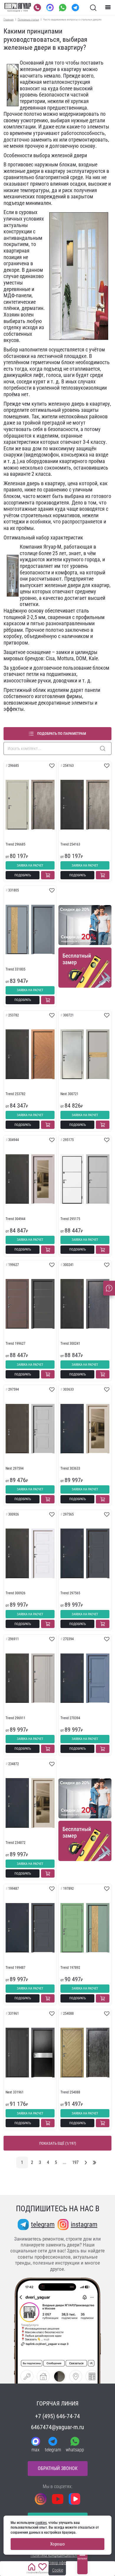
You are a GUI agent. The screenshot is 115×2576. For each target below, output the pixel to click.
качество (53, 598)
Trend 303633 (70, 1468)
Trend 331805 (15, 969)
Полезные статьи (28, 19)
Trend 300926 (15, 1593)
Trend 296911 (15, 1718)
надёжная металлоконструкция (55, 82)
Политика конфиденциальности (58, 2555)
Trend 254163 (70, 844)
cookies (41, 2523)
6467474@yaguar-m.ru (57, 2427)
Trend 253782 (15, 1094)
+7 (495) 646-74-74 (57, 2416)
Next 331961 (15, 2092)
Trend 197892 (70, 1968)
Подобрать (23, 875)
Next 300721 (69, 1094)
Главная (9, 19)
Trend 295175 (70, 1219)
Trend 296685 (15, 844)
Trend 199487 (15, 1968)
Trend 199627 (15, 1344)
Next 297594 (15, 1468)
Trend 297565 (70, 1593)
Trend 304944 (15, 1219)
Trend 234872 (15, 1843)
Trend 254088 (70, 2092)
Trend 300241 (70, 1344)
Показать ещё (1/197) (58, 2143)
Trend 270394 (70, 1718)
